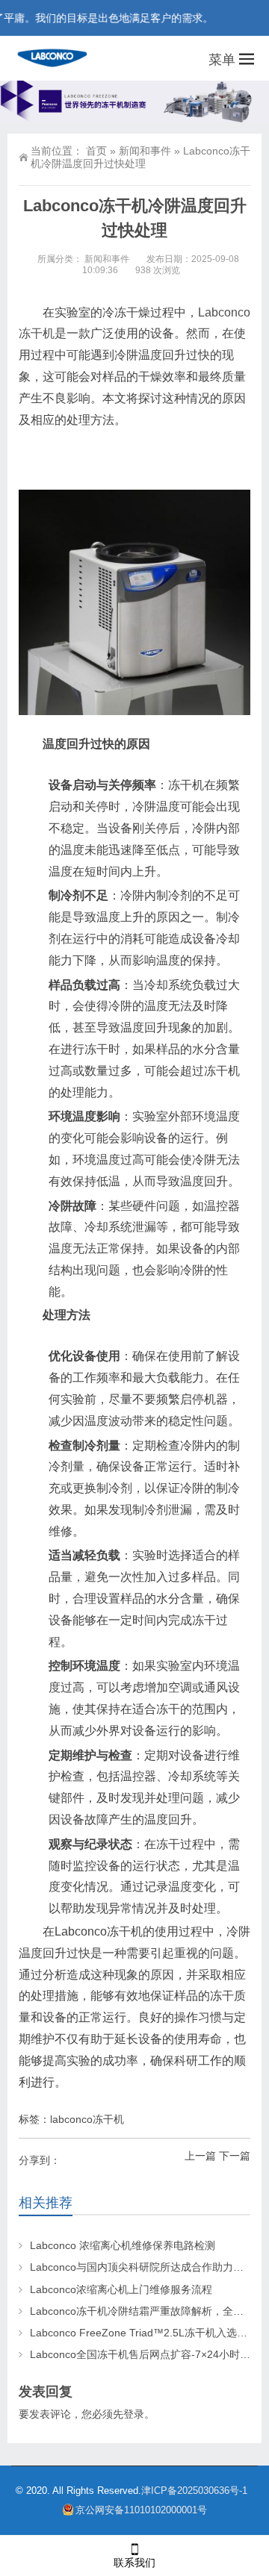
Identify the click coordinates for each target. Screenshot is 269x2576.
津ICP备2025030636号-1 (196, 2491)
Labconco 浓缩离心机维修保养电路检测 (123, 2245)
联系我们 (134, 2563)
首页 (96, 151)
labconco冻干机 (87, 2119)
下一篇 (235, 2156)
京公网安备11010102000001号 (141, 2510)
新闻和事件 (145, 151)
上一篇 (200, 2156)
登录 (134, 2414)
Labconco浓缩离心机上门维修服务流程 (121, 2289)
